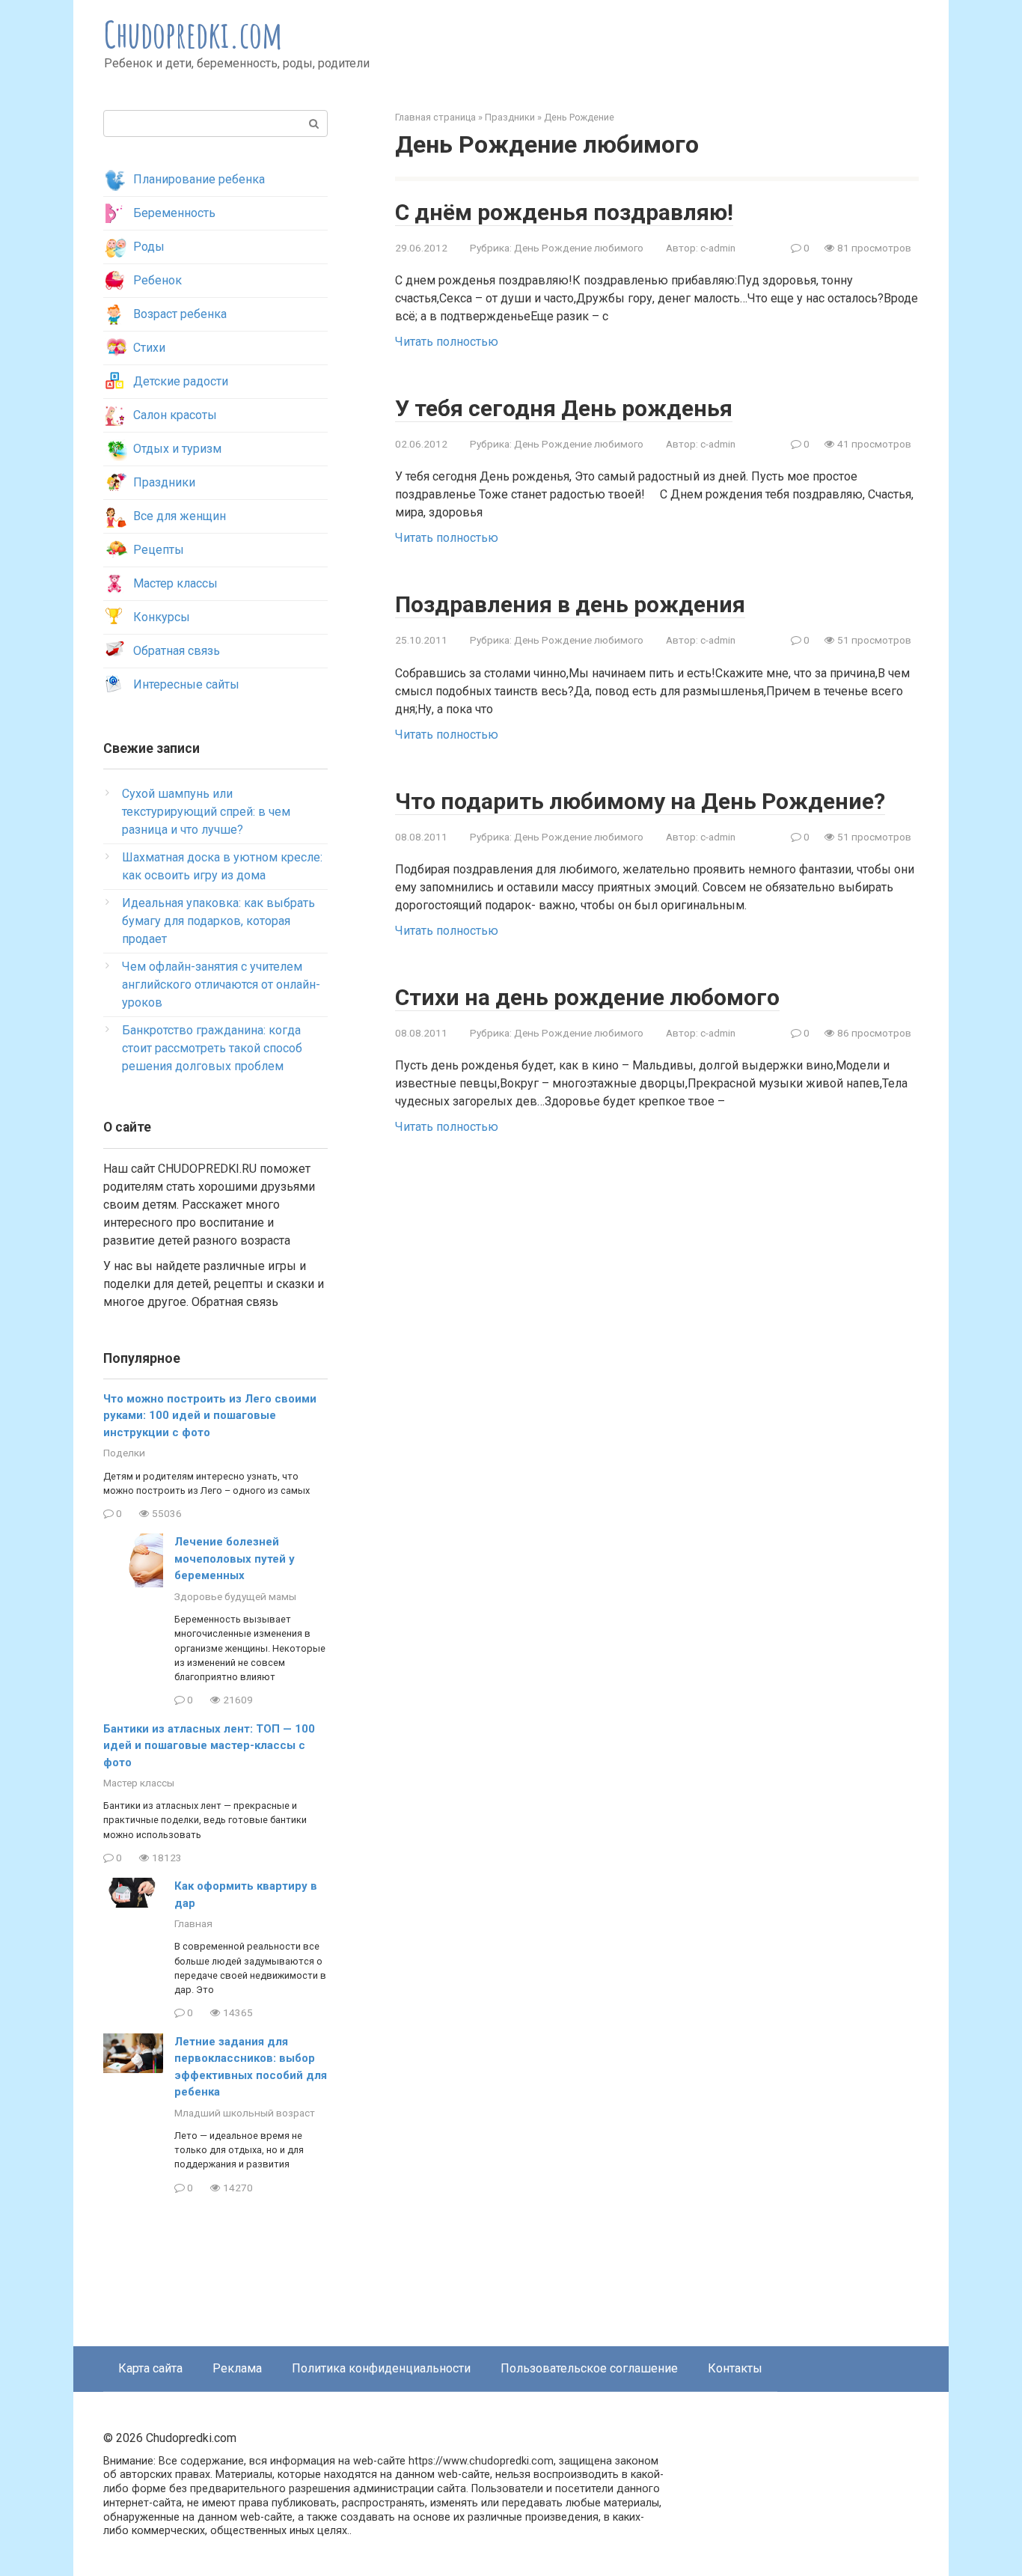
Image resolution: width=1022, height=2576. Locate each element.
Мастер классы (175, 583)
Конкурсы (162, 617)
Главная (193, 1923)
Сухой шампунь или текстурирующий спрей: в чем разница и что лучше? (206, 812)
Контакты (735, 2368)
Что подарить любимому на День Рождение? (640, 801)
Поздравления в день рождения (570, 604)
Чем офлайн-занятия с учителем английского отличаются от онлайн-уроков (221, 985)
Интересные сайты (186, 684)
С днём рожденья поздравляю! (564, 212)
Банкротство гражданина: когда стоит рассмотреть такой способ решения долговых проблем (212, 1048)
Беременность (174, 213)
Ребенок (157, 280)
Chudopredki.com (193, 34)
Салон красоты (175, 415)
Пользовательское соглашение (589, 2368)
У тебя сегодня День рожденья (564, 408)
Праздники (510, 117)
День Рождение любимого (579, 248)
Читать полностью (447, 342)
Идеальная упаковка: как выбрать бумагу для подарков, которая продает (218, 921)
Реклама (237, 2368)
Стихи (149, 348)
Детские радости (181, 381)
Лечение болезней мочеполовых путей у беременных (235, 1559)
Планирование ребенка (199, 179)
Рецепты (159, 550)
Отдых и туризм (177, 449)
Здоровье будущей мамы (235, 1596)
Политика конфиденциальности (381, 2368)
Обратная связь (177, 651)
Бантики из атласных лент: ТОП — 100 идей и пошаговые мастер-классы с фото (209, 1746)
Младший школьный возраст (245, 2113)
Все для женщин (180, 516)
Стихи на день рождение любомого (587, 997)
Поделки (124, 1453)
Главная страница (435, 117)
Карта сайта (150, 2368)
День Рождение (579, 117)
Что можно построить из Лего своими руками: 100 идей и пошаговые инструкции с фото (210, 1416)
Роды (149, 247)
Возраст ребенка (180, 314)
